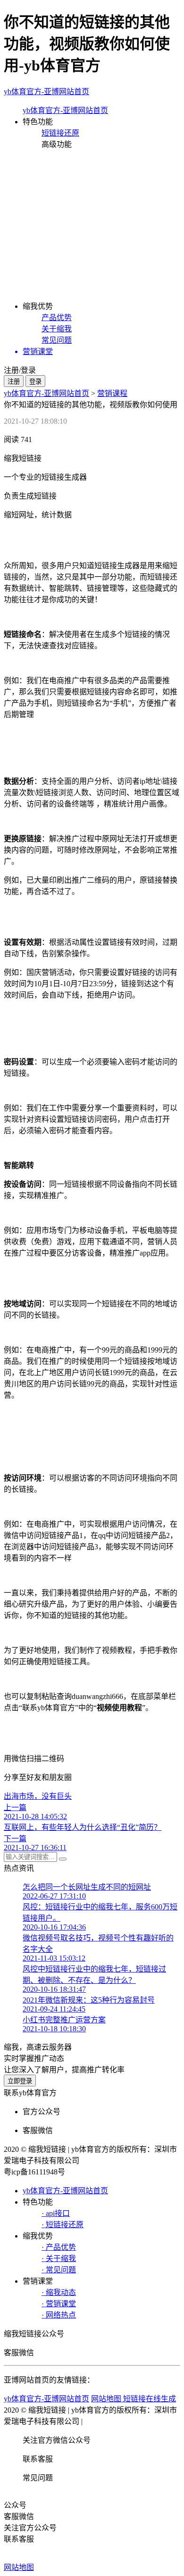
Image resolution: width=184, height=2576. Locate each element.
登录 (35, 382)
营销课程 (112, 393)
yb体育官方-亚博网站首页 (46, 92)
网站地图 (19, 2567)
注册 (14, 382)
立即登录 (20, 2081)
